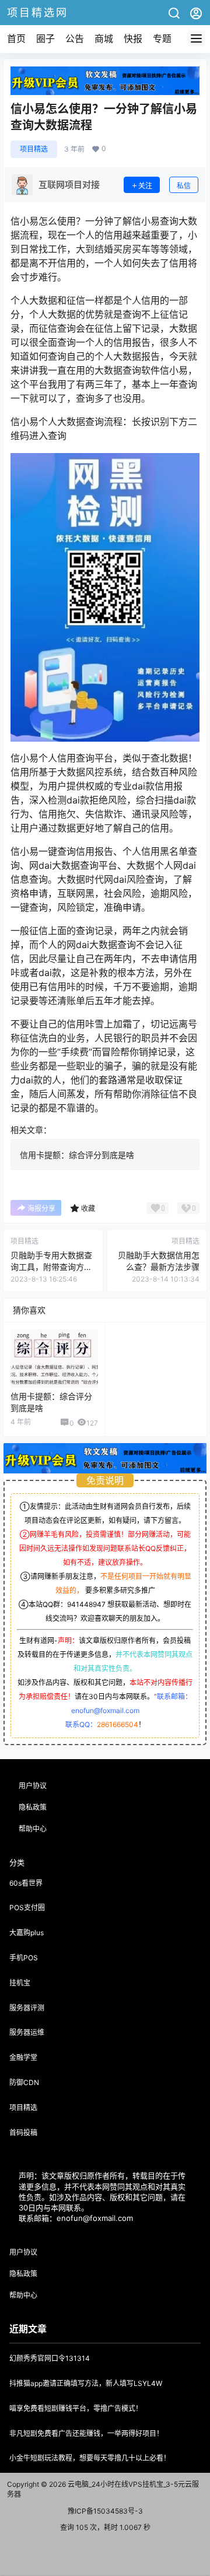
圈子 (45, 38)
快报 (133, 38)
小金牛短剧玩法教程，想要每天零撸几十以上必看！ (90, 2458)
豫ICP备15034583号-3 (105, 2511)
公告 (75, 38)
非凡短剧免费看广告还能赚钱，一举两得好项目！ (86, 2433)
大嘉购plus (27, 1933)
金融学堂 (23, 2057)
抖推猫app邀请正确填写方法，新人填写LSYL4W (86, 2383)
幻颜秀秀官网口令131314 (50, 2358)
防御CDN (24, 2082)
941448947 (86, 1604)
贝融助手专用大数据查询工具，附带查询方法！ (51, 1266)
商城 (104, 38)
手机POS (24, 1958)
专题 (162, 38)
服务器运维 (27, 2032)
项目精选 (34, 149)
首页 (16, 38)
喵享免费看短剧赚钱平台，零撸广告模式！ (76, 2408)
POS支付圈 (27, 1908)
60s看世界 (26, 1883)
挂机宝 (20, 1983)
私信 (184, 186)
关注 (145, 186)
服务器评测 (27, 2008)
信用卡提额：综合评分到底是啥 (77, 1155)
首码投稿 (23, 2133)
